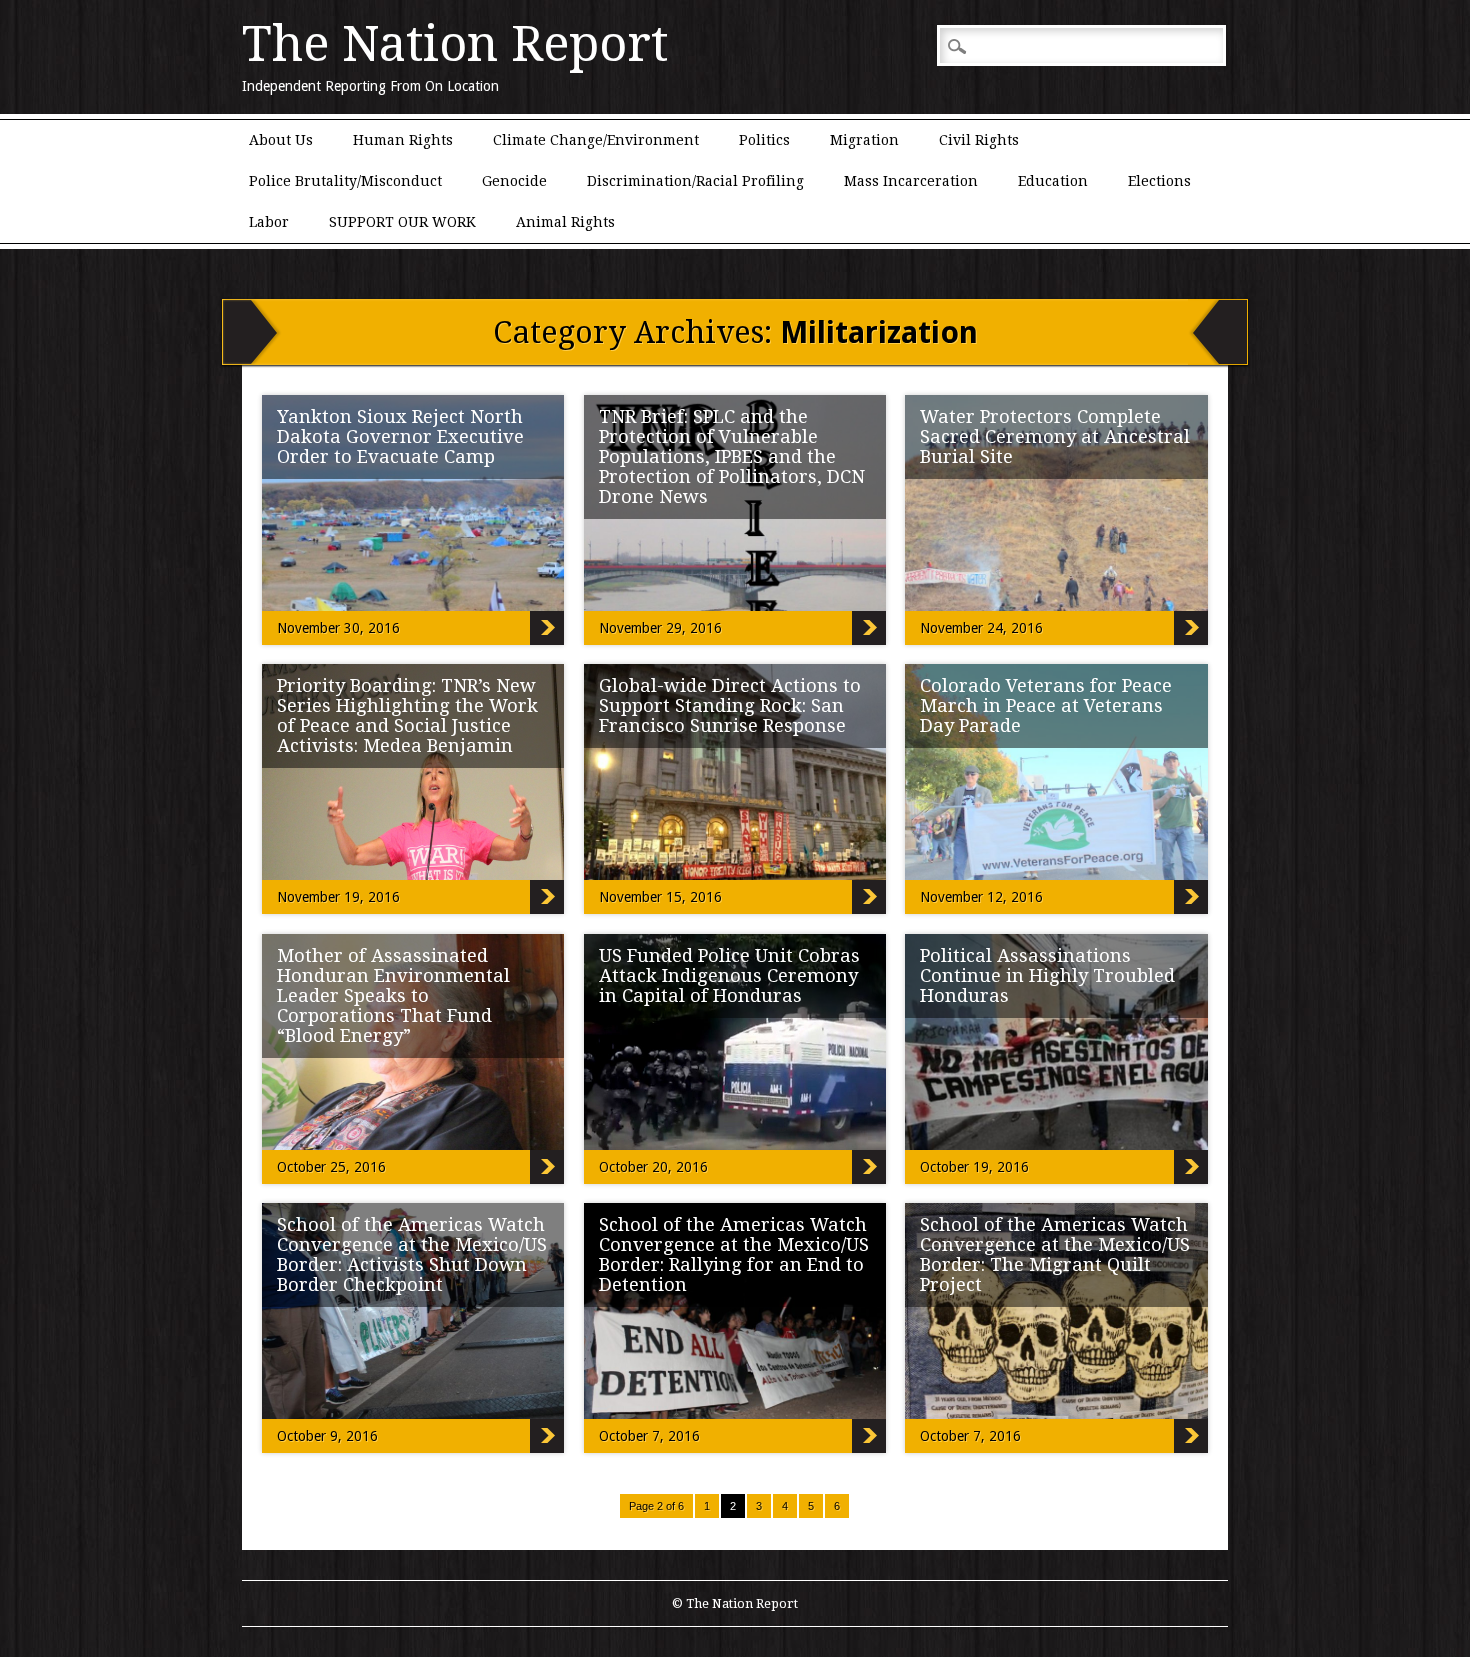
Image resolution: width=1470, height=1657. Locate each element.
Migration (864, 140)
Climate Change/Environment (596, 140)
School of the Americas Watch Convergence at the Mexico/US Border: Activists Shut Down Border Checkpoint (412, 1254)
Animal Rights (565, 222)
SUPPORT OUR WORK (402, 222)
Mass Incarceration (911, 181)
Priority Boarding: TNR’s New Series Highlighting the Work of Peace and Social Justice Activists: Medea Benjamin (407, 715)
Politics (764, 140)
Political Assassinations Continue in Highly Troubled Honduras (1047, 975)
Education (1053, 181)
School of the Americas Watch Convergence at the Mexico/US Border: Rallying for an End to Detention (734, 1254)
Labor (269, 222)
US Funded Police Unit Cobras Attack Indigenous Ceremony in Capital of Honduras (729, 975)
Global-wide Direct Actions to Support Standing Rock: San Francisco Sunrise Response (730, 705)
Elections (1159, 181)
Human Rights (403, 140)
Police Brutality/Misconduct (345, 181)
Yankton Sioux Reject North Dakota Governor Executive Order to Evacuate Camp (400, 436)
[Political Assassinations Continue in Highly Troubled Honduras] (1105, 1145)
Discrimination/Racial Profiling (695, 181)
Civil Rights (979, 140)
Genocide (514, 181)
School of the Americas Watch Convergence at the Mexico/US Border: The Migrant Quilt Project (1055, 1254)
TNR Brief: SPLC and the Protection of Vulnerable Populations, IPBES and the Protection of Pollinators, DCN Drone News (732, 456)
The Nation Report (455, 44)
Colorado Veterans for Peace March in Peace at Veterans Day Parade (1046, 705)
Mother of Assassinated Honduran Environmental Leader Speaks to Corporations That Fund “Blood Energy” (393, 995)
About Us (281, 140)
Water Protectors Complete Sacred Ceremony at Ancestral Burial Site (1055, 436)
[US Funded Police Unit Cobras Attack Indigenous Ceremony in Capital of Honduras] (784, 1145)
